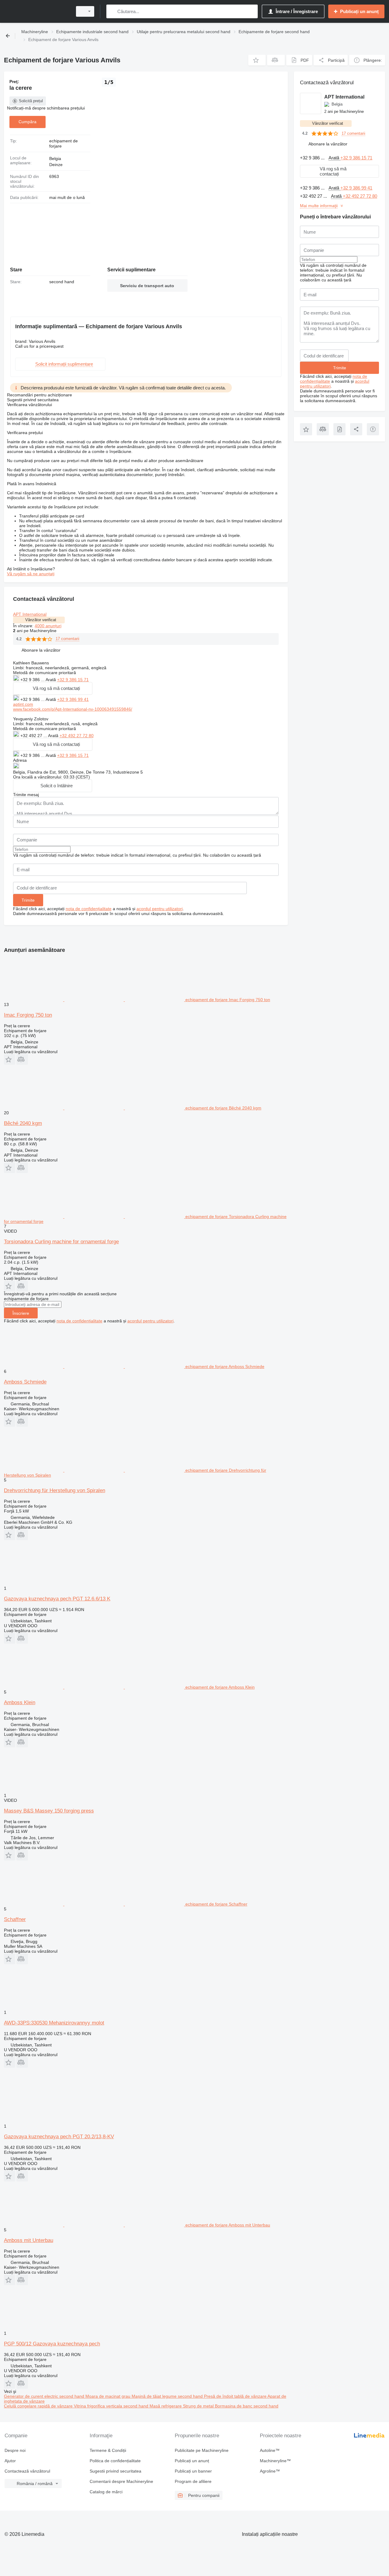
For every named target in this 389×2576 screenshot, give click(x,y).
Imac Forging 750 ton (28, 1015)
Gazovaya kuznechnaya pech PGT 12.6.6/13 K (57, 1599)
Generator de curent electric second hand (45, 2396)
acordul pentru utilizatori (160, 909)
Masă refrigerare (166, 2406)
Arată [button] (51, 680)
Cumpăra (28, 122)
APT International (30, 614)
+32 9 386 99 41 (73, 699)
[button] (257, 60)
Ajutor (10, 2461)
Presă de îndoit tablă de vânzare (236, 2396)
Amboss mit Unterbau (29, 2240)
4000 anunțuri (48, 626)
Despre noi (15, 2450)
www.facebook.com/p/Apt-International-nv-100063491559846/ (73, 709)
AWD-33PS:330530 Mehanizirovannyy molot (54, 2023)
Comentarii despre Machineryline (121, 2481)
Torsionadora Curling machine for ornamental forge (61, 1242)
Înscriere (21, 1313)
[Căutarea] (112, 11)
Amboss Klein (20, 1702)
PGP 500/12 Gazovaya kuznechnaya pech (52, 2344)
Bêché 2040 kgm (23, 1123)
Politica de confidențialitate (115, 2461)
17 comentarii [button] (67, 639)
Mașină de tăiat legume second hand (168, 2396)
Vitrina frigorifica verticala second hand (112, 2406)
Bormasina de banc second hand (247, 2406)
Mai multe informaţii (319, 206)
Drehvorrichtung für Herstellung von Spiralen (55, 1490)
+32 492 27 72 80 (77, 736)
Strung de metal (199, 2406)
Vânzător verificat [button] (41, 620)
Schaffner (15, 1919)
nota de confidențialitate (89, 909)
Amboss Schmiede (25, 1382)
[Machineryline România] (36, 11)
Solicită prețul (31, 101)
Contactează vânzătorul (27, 2471)
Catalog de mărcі (106, 2492)
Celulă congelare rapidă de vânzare (39, 2406)
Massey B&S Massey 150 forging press (49, 1811)
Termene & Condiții (108, 2450)
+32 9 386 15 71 (73, 680)
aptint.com (23, 704)
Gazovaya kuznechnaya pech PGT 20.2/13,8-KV (59, 2137)
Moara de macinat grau (108, 2396)
